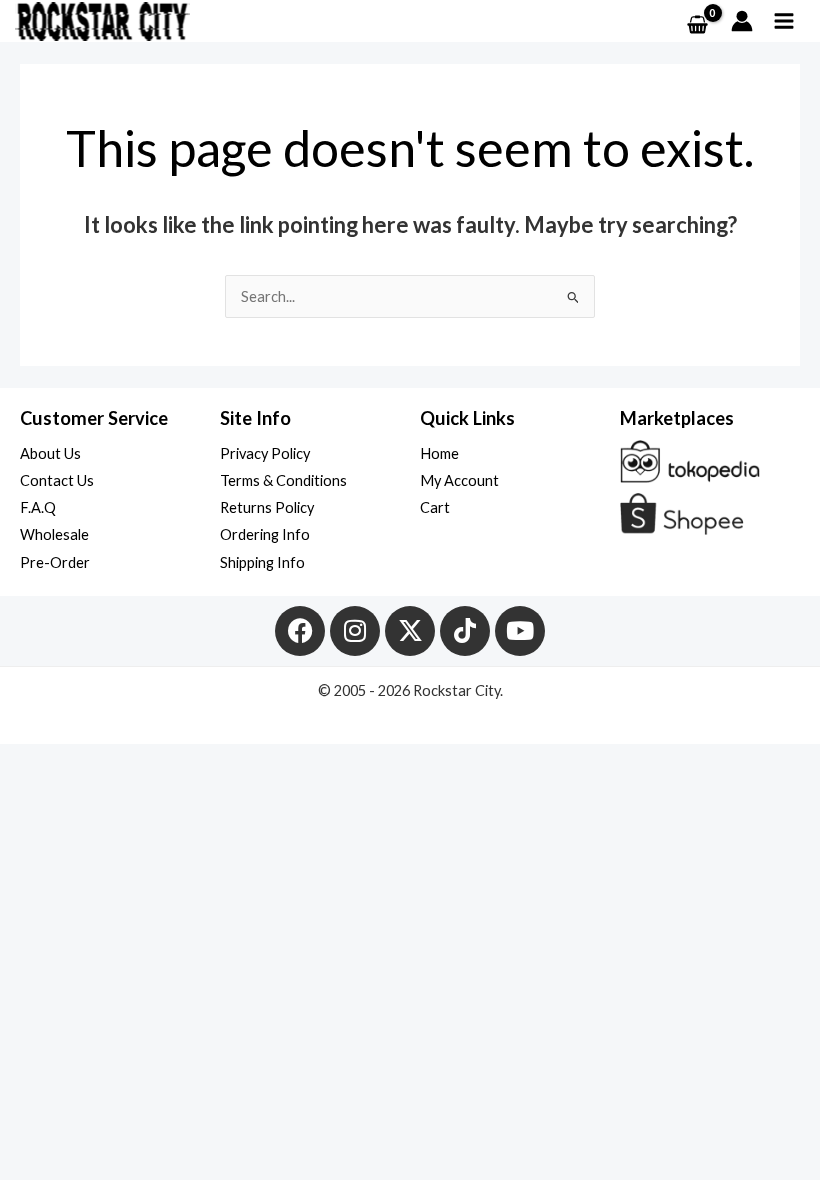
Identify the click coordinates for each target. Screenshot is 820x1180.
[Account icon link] (742, 21)
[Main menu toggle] (784, 21)
